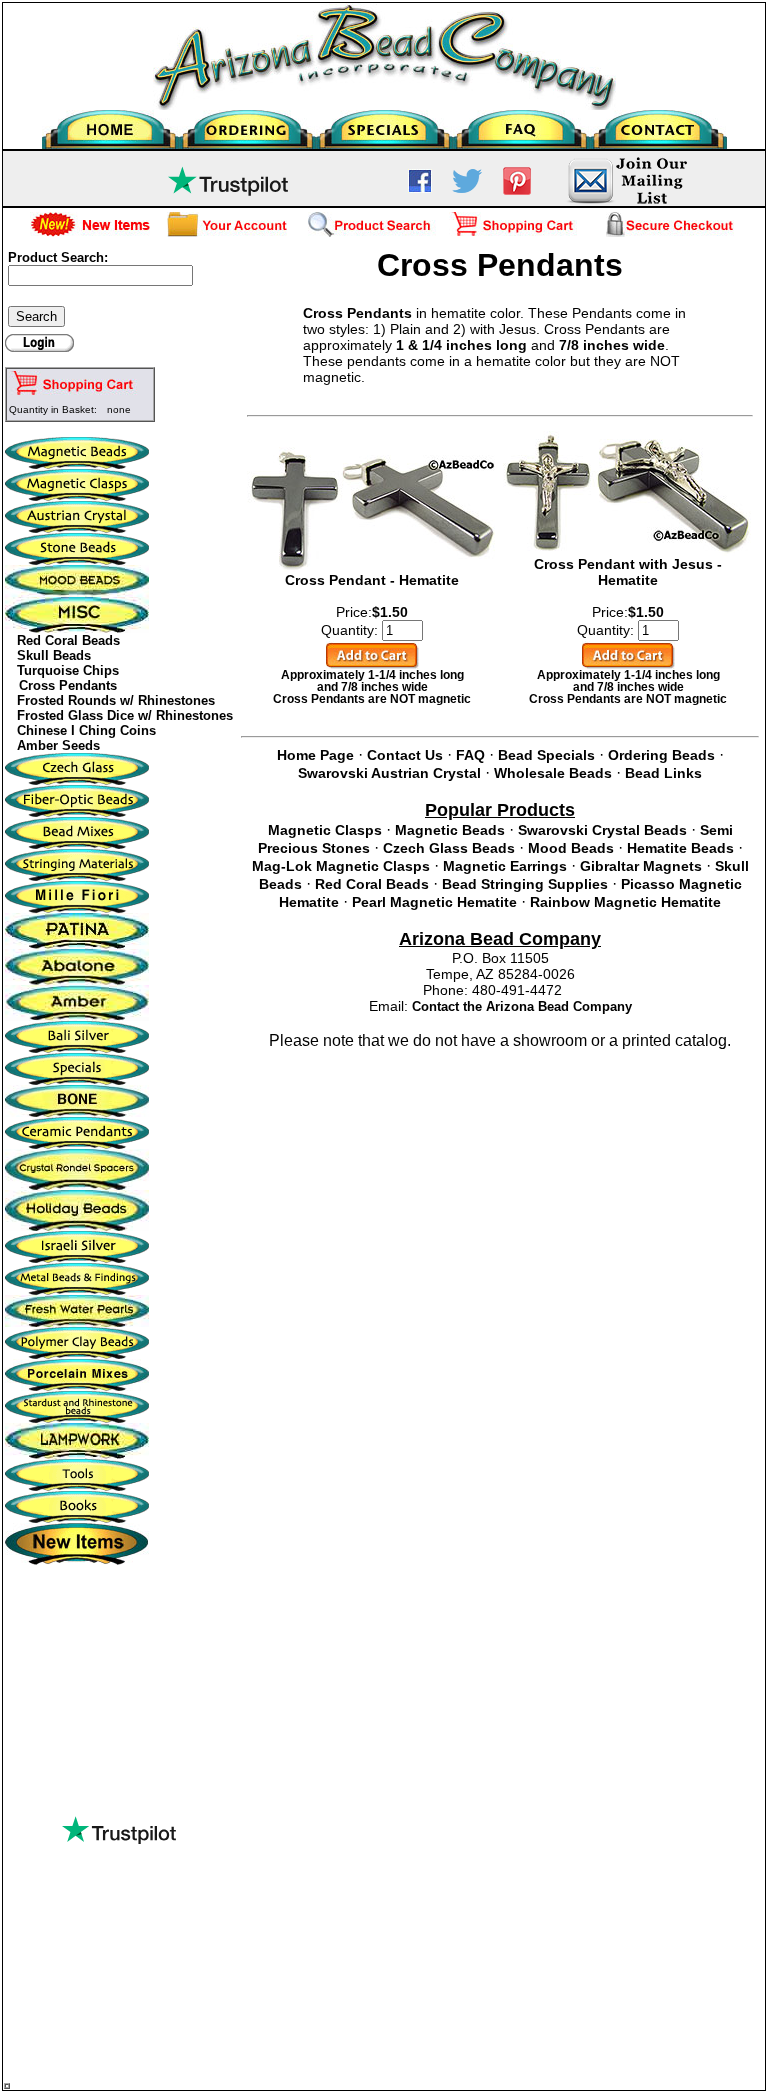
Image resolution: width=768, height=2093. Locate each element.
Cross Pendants (68, 685)
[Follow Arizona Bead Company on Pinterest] (517, 191)
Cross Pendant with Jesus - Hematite (628, 572)
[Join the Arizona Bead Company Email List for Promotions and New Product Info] (626, 201)
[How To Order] (247, 124)
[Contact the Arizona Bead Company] (658, 124)
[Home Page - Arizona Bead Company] (110, 124)
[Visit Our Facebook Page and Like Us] (420, 188)
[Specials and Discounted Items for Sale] (384, 124)
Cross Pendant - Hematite (372, 580)
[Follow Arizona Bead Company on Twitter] (467, 188)
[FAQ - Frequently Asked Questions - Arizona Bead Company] (521, 124)
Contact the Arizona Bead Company (522, 1006)
